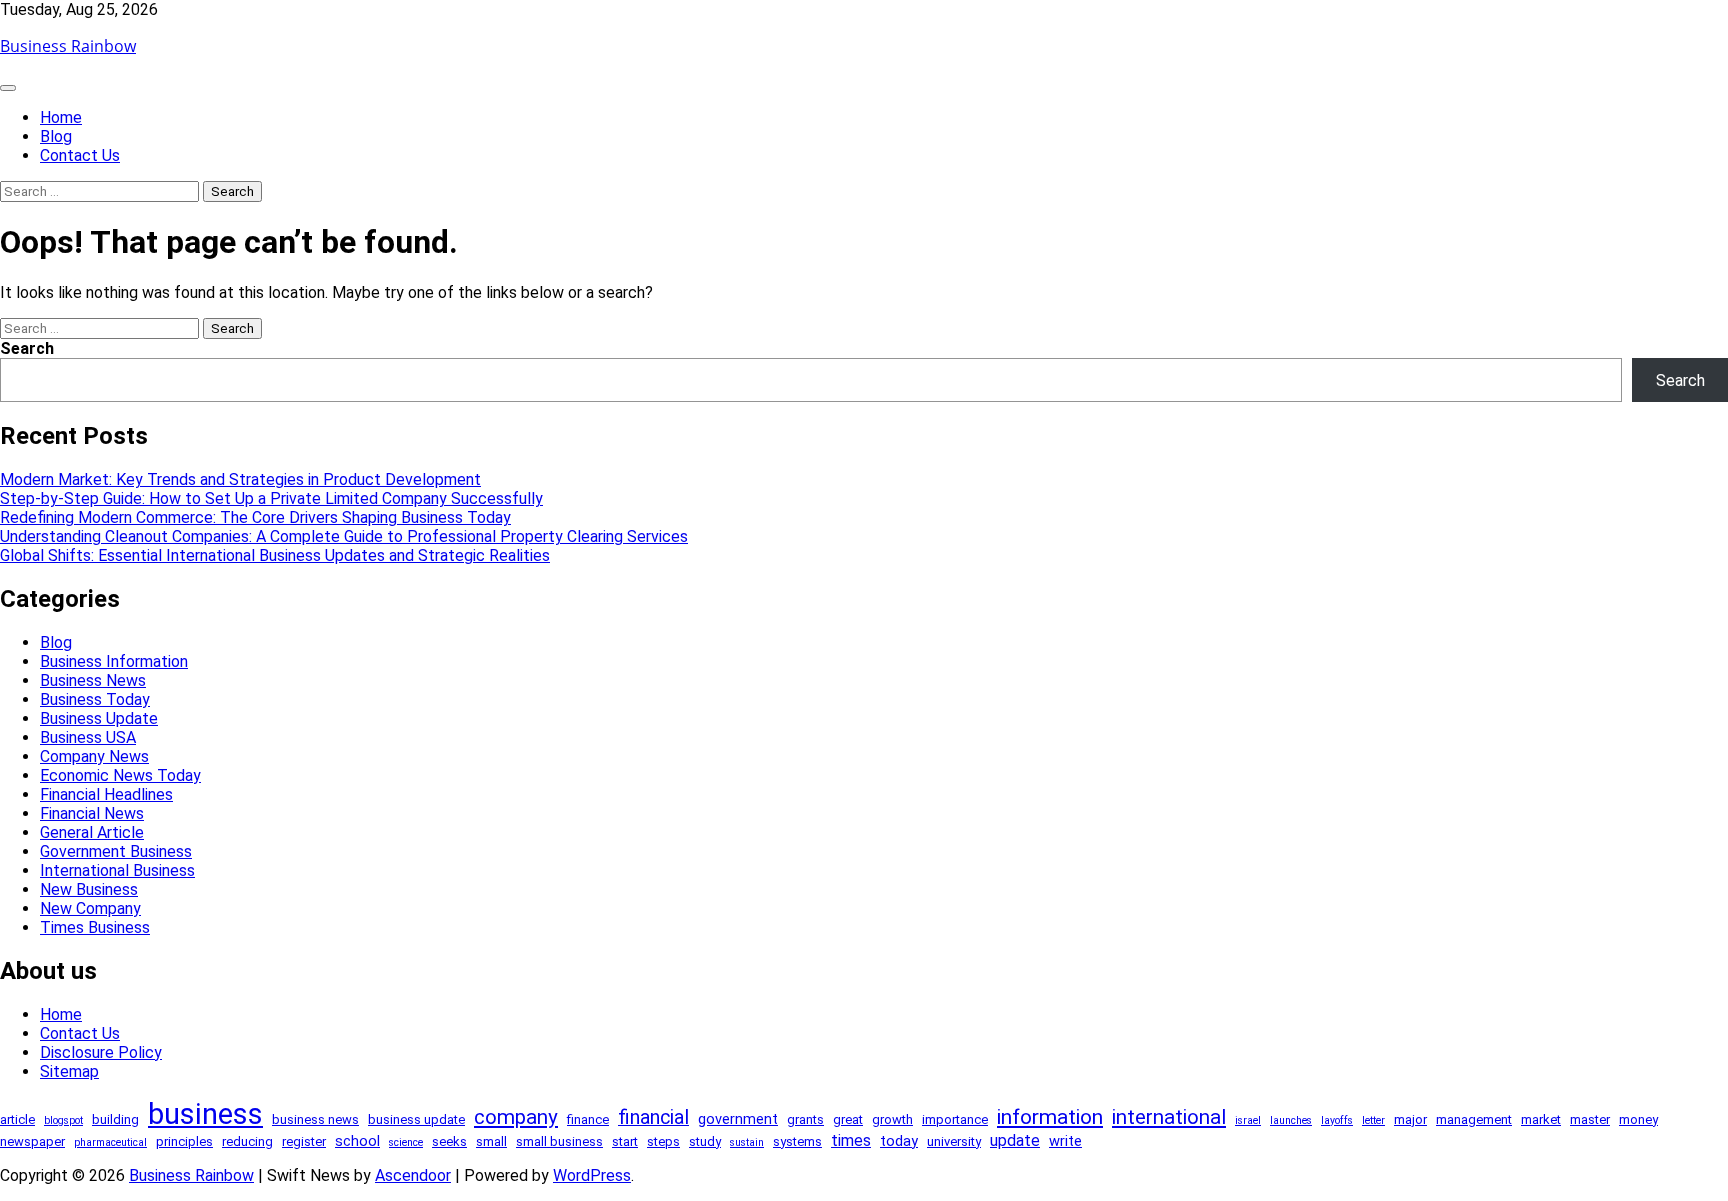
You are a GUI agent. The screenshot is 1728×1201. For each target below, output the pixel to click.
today (899, 1141)
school (357, 1141)
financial (653, 1117)
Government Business (116, 851)
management (1474, 1119)
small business (559, 1141)
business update (416, 1119)
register (304, 1141)
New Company (90, 908)
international (1169, 1117)
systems (797, 1141)
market (1541, 1119)
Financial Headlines (106, 794)
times (851, 1140)
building (115, 1119)
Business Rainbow (68, 46)
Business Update (99, 718)
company (516, 1117)
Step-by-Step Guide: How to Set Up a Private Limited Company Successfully (271, 498)
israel (1248, 1120)
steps (663, 1141)
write (1065, 1141)
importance (955, 1119)
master (1590, 1119)
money (1638, 1119)
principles (184, 1141)
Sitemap (69, 1071)
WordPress (592, 1175)
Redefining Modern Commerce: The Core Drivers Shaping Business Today (255, 517)
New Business (89, 889)
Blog (56, 136)
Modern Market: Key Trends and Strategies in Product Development (240, 479)
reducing (247, 1141)
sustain (747, 1142)
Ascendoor (413, 1175)
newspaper (32, 1141)
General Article (92, 832)
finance (588, 1119)
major (1410, 1119)
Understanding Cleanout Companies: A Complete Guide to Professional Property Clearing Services (344, 536)
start (625, 1141)
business (205, 1114)
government (738, 1119)
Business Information (114, 661)
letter (1373, 1120)
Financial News (92, 813)
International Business (117, 870)
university (954, 1141)
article (17, 1119)
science (406, 1142)
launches (1291, 1120)
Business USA (88, 737)
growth (892, 1119)
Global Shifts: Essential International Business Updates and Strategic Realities (275, 555)
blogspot (63, 1120)
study (705, 1141)
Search (27, 348)
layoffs (1337, 1120)
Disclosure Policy (101, 1052)
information (1050, 1117)
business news (315, 1119)
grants (805, 1119)
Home (61, 117)
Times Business (95, 927)
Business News (93, 680)
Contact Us (80, 155)
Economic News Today (120, 775)
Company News (94, 756)
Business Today (95, 699)
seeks (449, 1141)
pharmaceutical (110, 1142)
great (848, 1119)
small (491, 1141)
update (1015, 1140)
